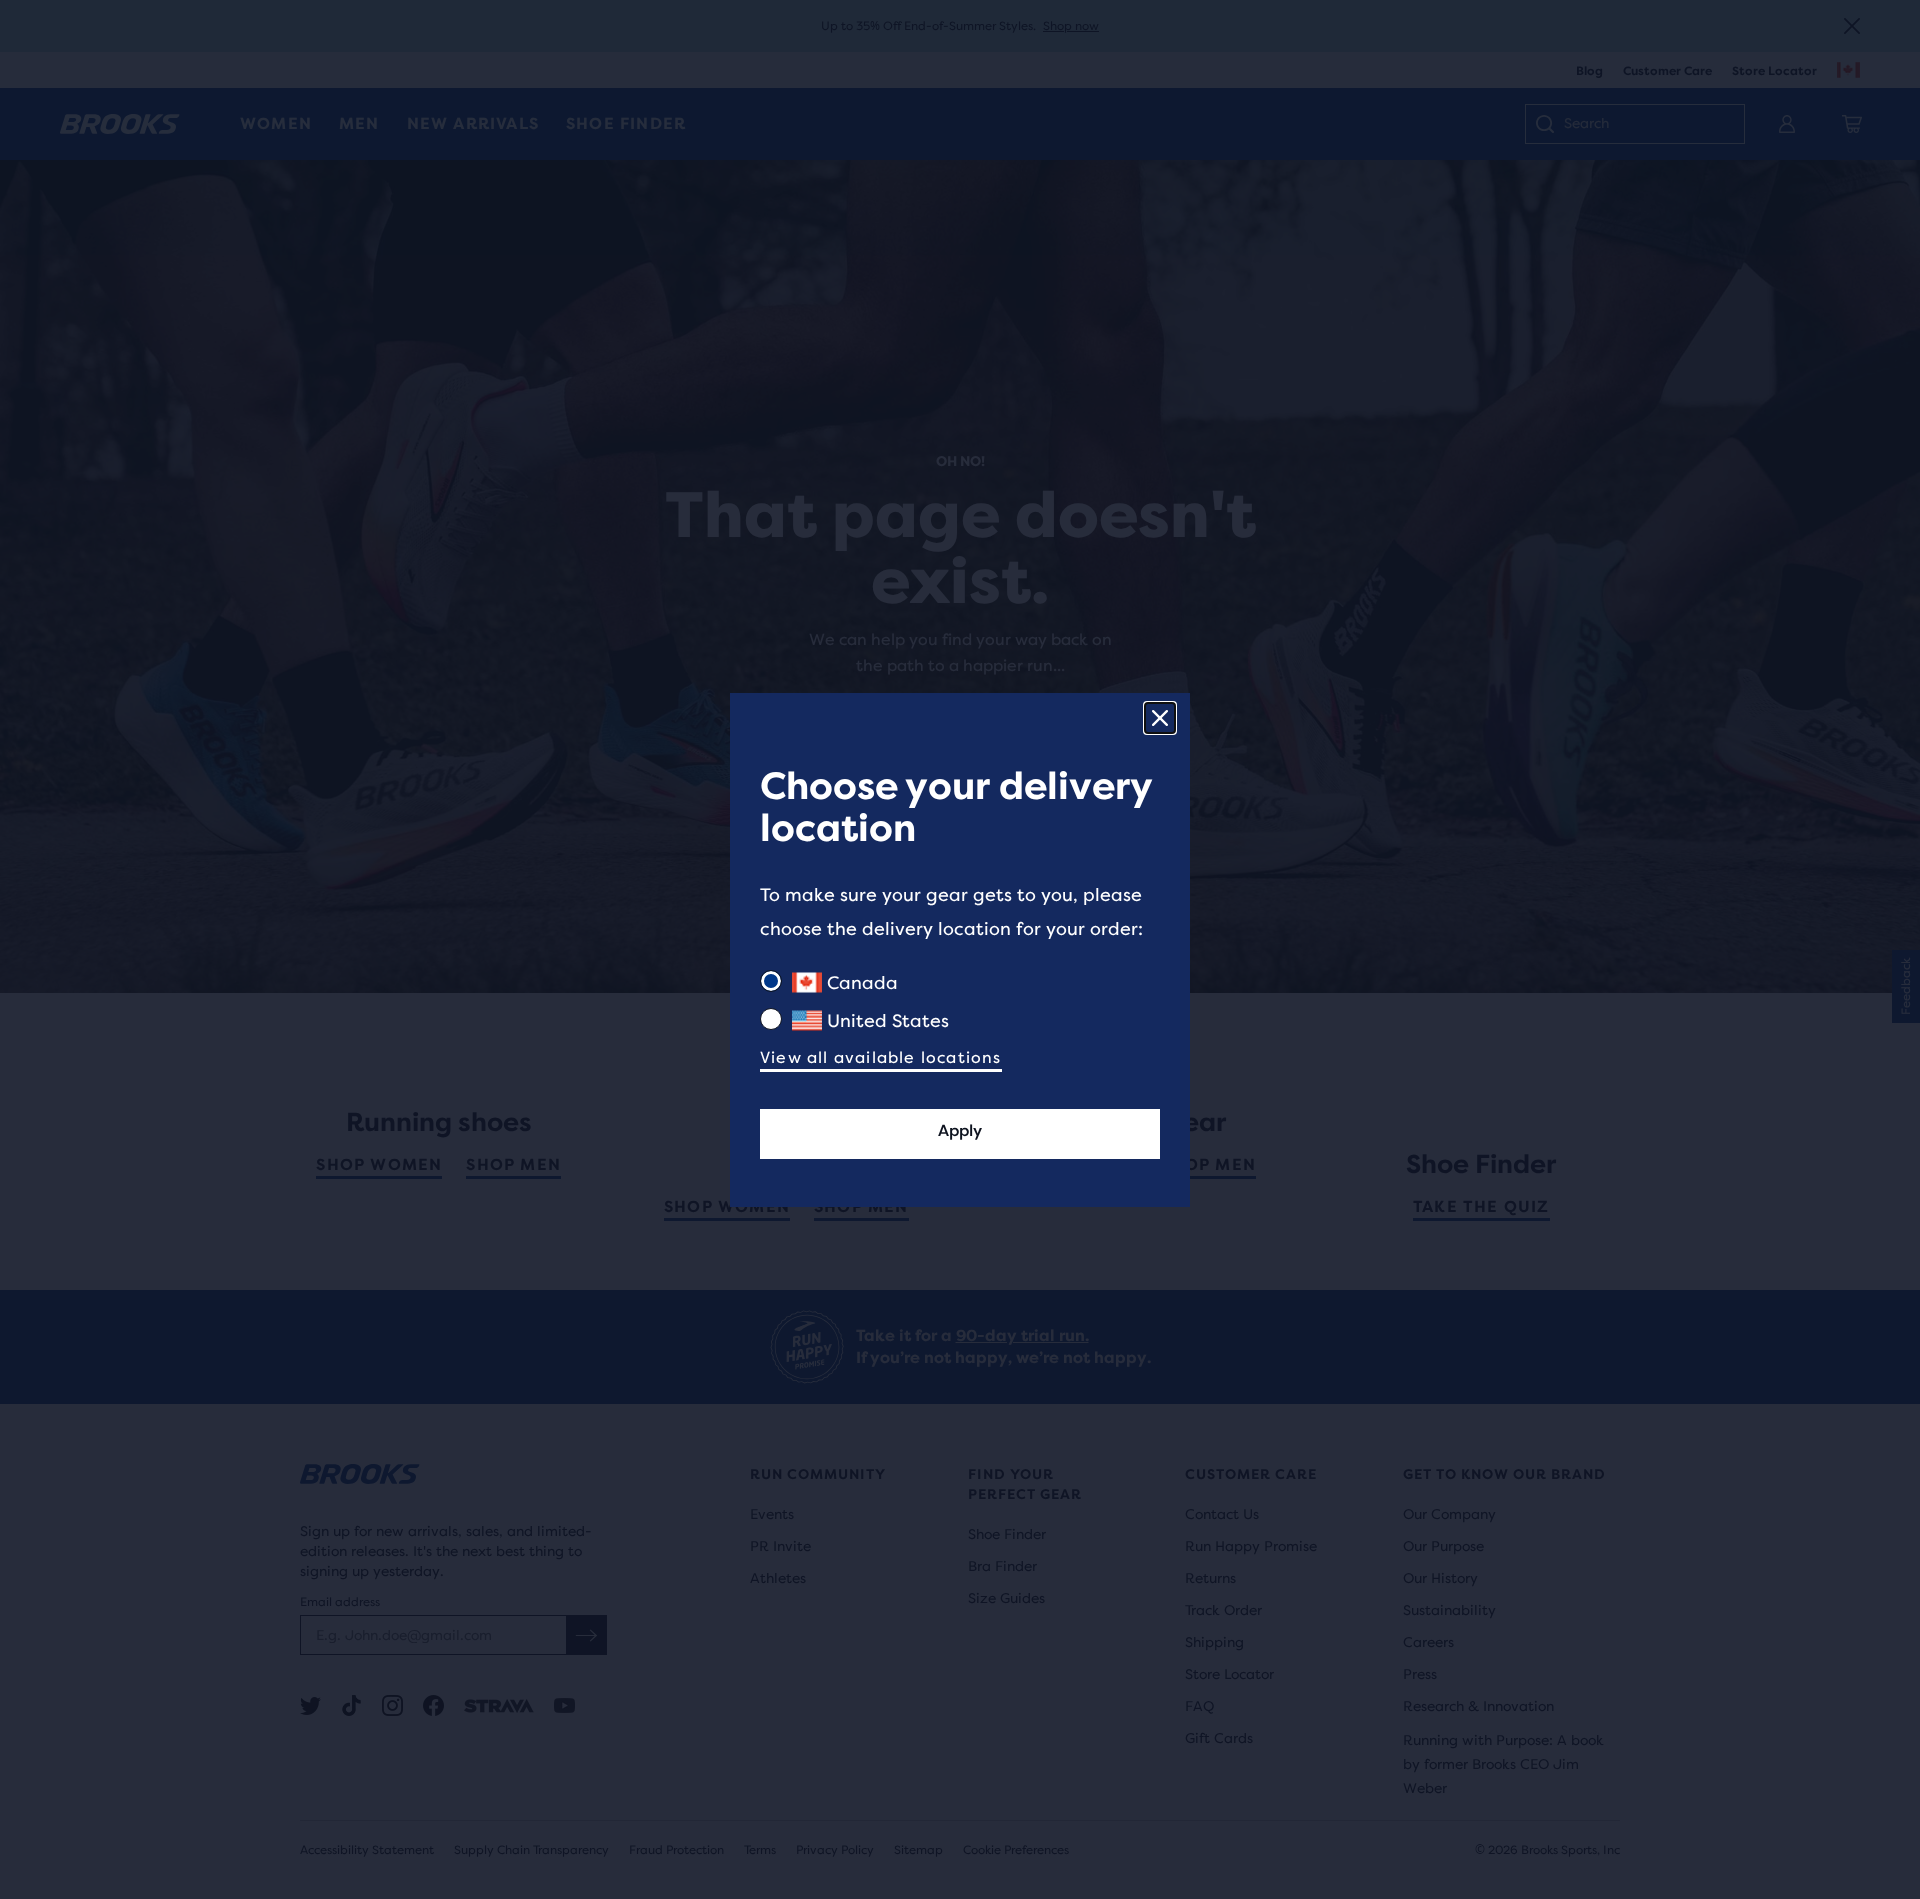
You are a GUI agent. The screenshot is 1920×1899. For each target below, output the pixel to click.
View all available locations (881, 1057)
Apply (960, 1130)
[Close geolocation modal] (1160, 718)
